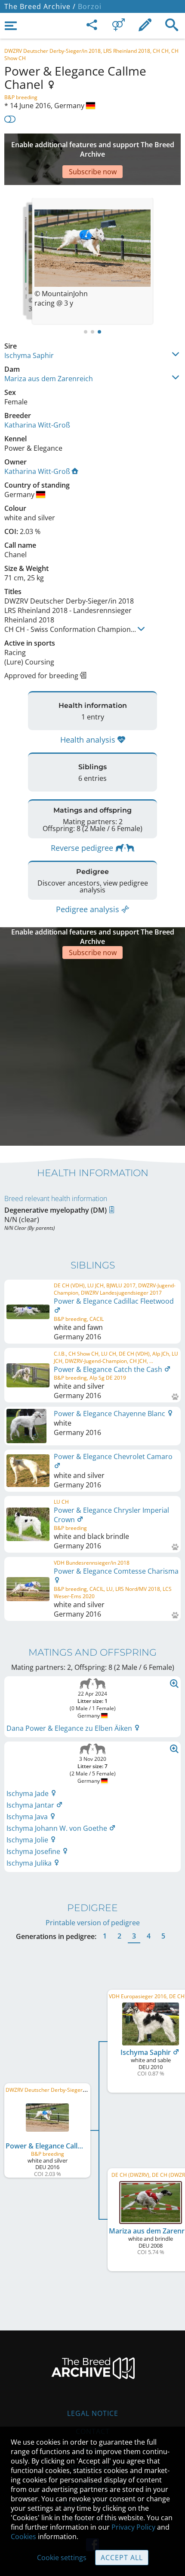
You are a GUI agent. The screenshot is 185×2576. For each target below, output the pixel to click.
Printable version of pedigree (93, 1923)
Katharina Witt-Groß (37, 425)
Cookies (23, 2537)
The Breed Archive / (40, 6)
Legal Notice (93, 2413)
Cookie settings (62, 2558)
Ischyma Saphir (29, 355)
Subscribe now (93, 172)
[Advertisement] (92, 1051)
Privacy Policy (133, 2527)
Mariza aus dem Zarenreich (49, 379)
